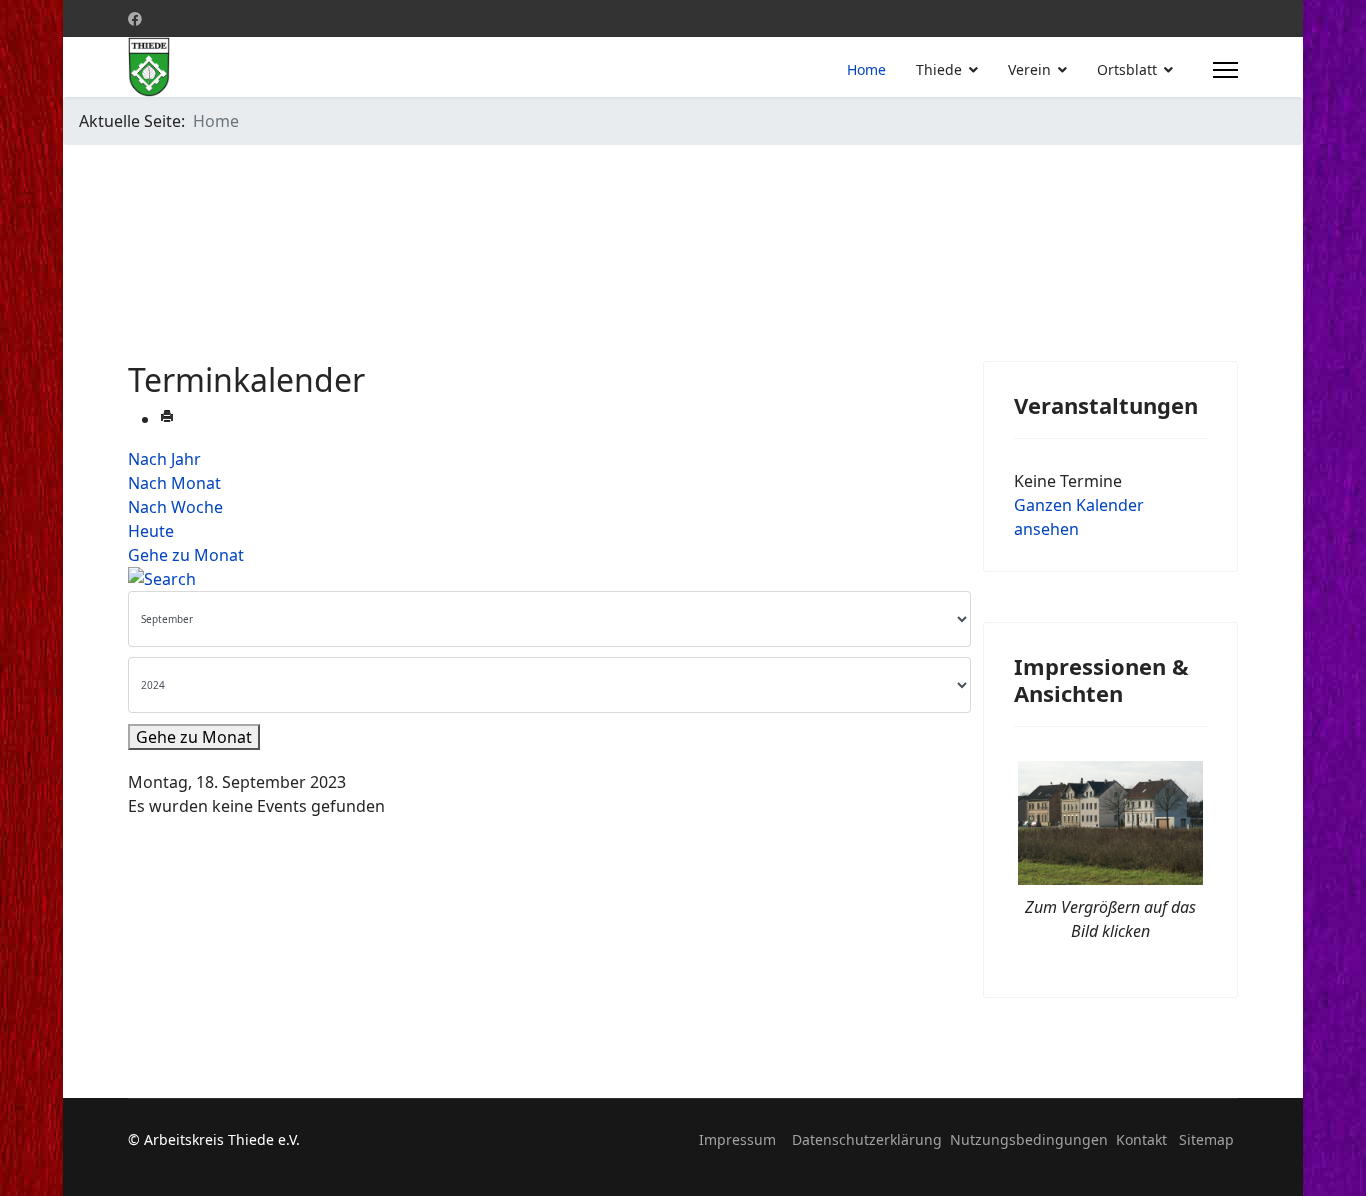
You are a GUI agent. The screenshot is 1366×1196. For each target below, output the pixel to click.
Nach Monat (174, 483)
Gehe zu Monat (186, 555)
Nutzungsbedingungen (1029, 1139)
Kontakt (1141, 1139)
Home (866, 69)
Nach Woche (175, 507)
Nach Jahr (164, 459)
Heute (151, 531)
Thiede (939, 69)
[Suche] (540, 579)
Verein (1029, 69)
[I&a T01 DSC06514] (1110, 822)
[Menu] (1225, 70)
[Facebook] (135, 18)
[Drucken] (167, 419)
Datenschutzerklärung (867, 1139)
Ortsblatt (1127, 69)
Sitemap (1206, 1139)
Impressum (737, 1139)
